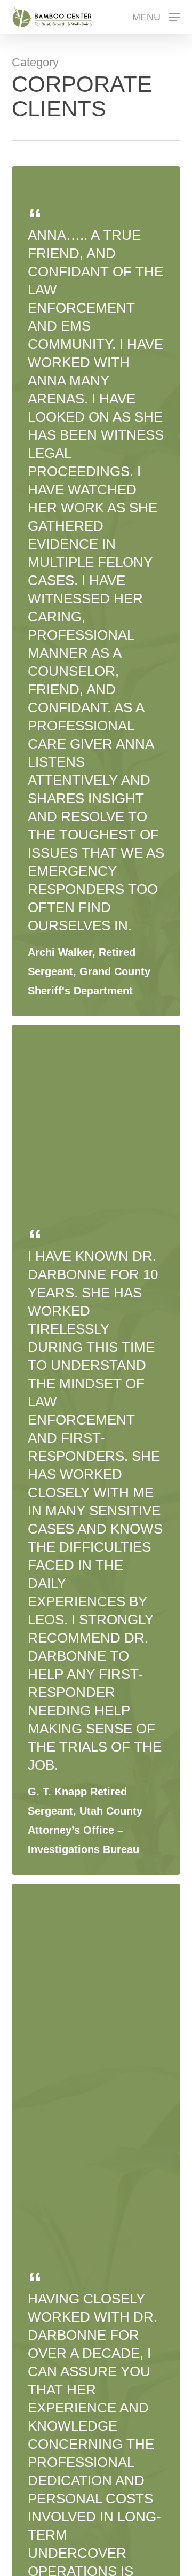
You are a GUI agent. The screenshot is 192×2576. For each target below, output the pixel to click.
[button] (156, 17)
